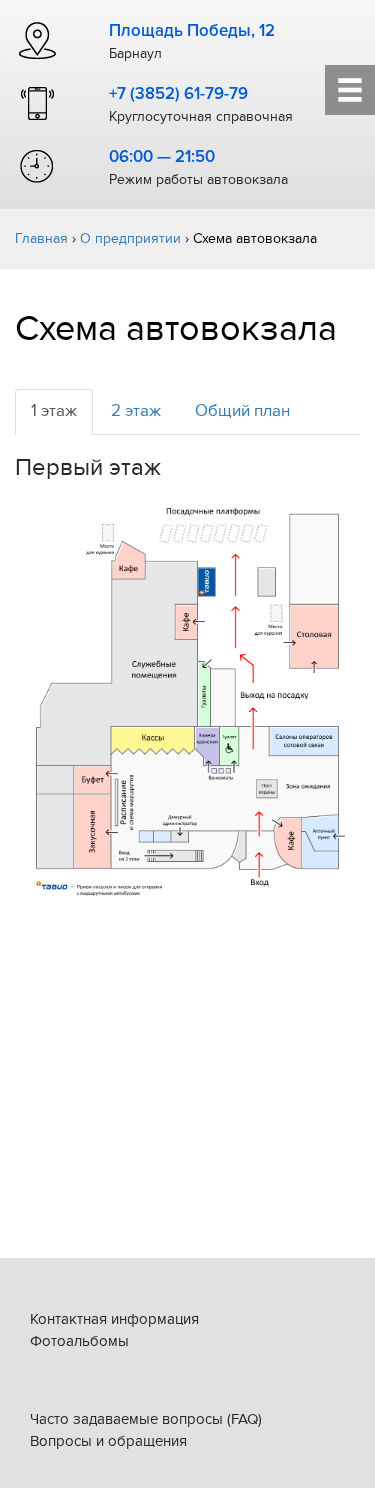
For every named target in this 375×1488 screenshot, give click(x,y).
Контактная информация (114, 1319)
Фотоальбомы (79, 1341)
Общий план (242, 411)
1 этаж (54, 411)
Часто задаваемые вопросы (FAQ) (146, 1419)
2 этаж (136, 411)
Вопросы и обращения (108, 1441)
